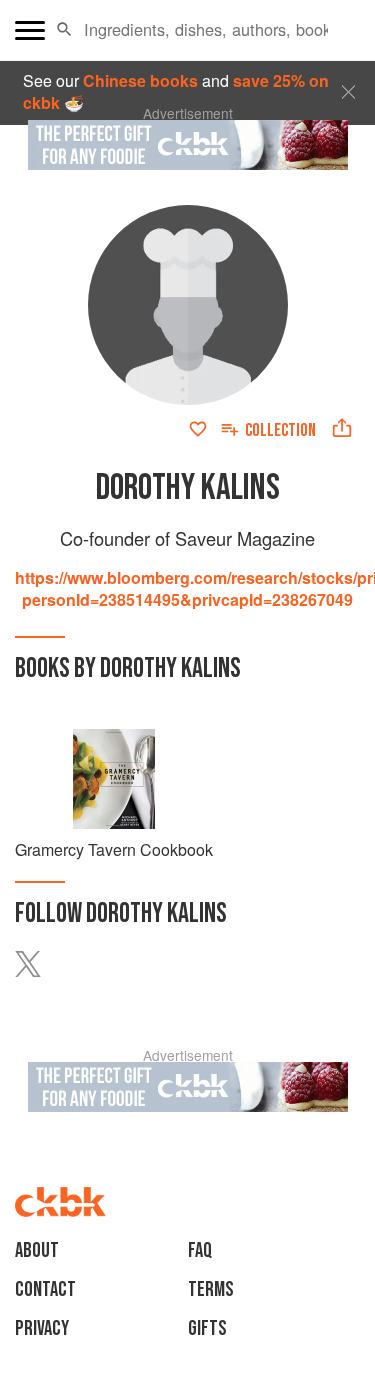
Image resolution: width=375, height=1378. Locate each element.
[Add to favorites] (198, 429)
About (37, 1250)
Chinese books (140, 80)
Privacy (42, 1328)
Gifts (207, 1328)
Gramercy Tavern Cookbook (114, 849)
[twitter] (40, 964)
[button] (64, 30)
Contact (45, 1289)
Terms (211, 1289)
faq (200, 1250)
